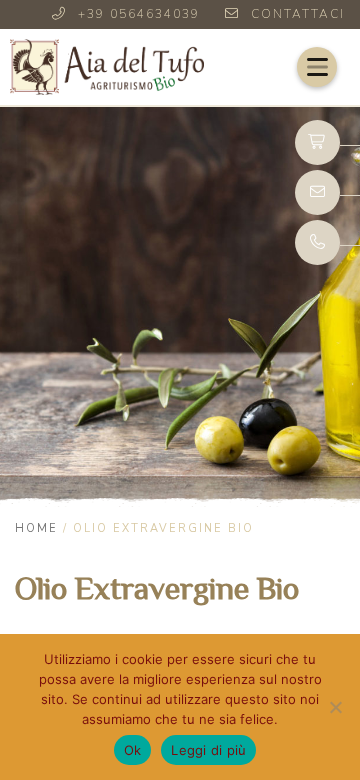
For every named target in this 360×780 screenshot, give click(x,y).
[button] (317, 67)
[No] (335, 707)
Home (36, 528)
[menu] (317, 67)
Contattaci (298, 14)
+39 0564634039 (139, 14)
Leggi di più (208, 750)
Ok (133, 750)
